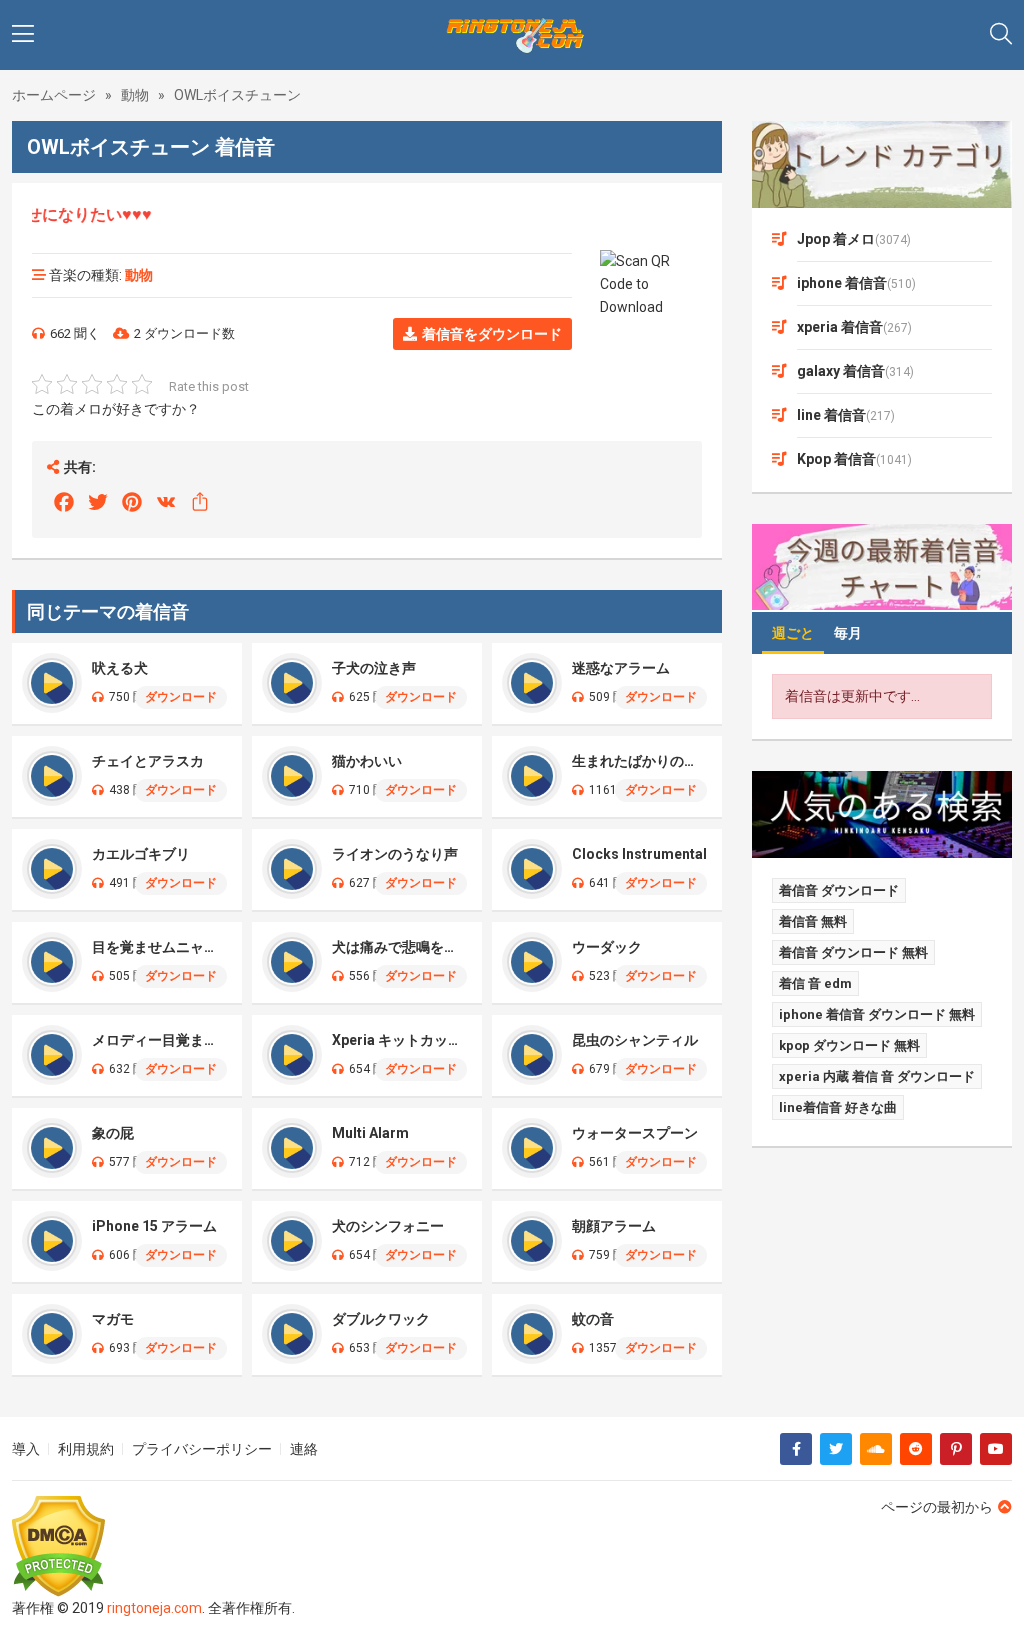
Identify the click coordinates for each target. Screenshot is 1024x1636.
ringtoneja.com (154, 1608)
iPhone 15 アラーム (154, 1226)
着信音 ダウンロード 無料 (853, 952)
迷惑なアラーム (621, 668)
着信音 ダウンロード (839, 890)
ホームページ (54, 95)
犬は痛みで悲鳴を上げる (399, 947)
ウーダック (607, 947)
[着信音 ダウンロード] (512, 35)
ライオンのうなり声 (395, 854)
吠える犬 (120, 668)
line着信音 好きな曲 (838, 1107)
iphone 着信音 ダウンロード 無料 (877, 1014)
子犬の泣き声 (374, 668)
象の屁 (113, 1133)
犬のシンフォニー (388, 1226)
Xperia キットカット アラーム (399, 1040)
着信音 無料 (813, 921)
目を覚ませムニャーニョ (159, 947)
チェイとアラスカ (148, 761)
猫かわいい (367, 761)
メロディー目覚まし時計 (159, 1040)
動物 (135, 95)
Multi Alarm (370, 1133)
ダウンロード (181, 697)
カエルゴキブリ (141, 854)
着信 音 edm (815, 983)
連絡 (304, 1449)
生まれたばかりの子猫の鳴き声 (639, 761)
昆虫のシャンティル (635, 1040)
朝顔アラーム (614, 1226)
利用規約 (86, 1449)
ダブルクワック (381, 1319)
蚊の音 (593, 1319)
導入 (26, 1449)
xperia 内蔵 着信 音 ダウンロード (877, 1076)
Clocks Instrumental (639, 854)
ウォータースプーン (635, 1133)
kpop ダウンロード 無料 (849, 1045)
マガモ (113, 1319)
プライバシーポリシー (202, 1449)
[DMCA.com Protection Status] (153, 1546)
